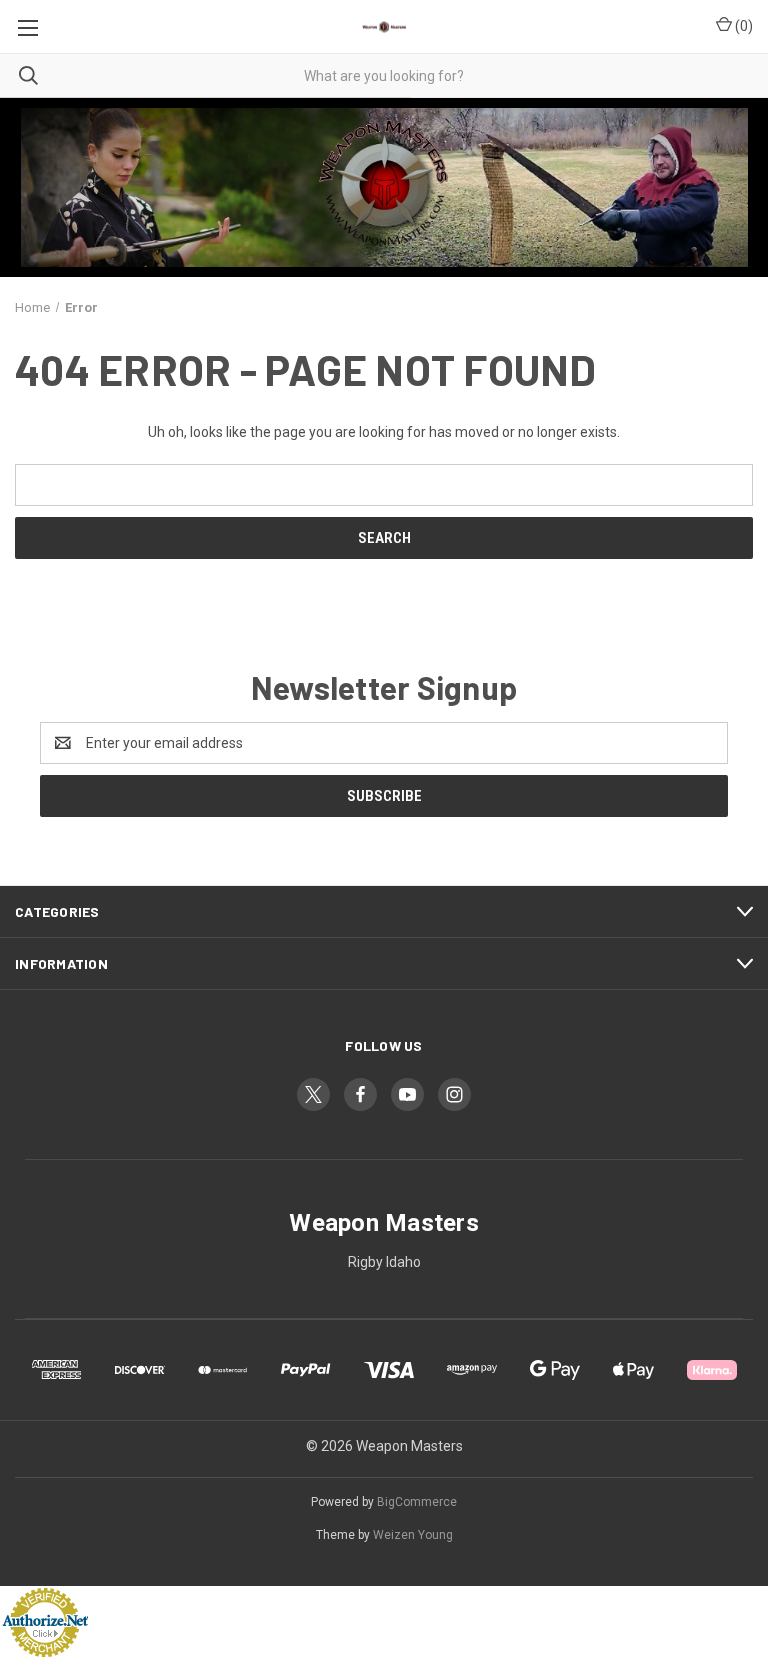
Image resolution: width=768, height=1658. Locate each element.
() (742, 26)
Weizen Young (413, 1535)
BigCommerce (417, 1502)
